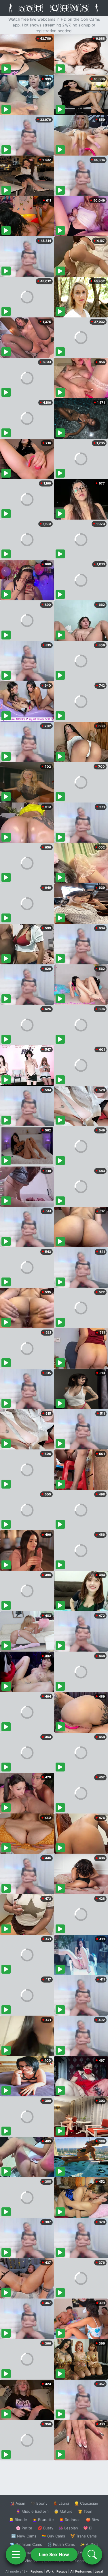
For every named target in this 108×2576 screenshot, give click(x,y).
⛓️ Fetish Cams (61, 2544)
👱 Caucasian (86, 2503)
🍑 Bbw (93, 2520)
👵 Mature (63, 2511)
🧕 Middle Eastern (32, 2511)
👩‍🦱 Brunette (43, 2520)
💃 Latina (61, 2503)
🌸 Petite (24, 2528)
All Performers (81, 2571)
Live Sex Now (54, 2554)
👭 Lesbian (68, 2528)
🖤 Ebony (39, 2503)
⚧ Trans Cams (84, 2536)
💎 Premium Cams (26, 2544)
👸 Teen (85, 2511)
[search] (92, 2554)
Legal (99, 2571)
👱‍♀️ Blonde (18, 2520)
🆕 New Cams (24, 2536)
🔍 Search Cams (84, 2561)
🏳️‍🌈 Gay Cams (53, 2536)
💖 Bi (88, 2528)
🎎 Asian (18, 2503)
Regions (37, 2571)
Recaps (62, 2571)
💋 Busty (45, 2528)
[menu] (16, 2554)
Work (50, 2571)
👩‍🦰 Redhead (70, 2520)
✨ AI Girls (89, 2544)
